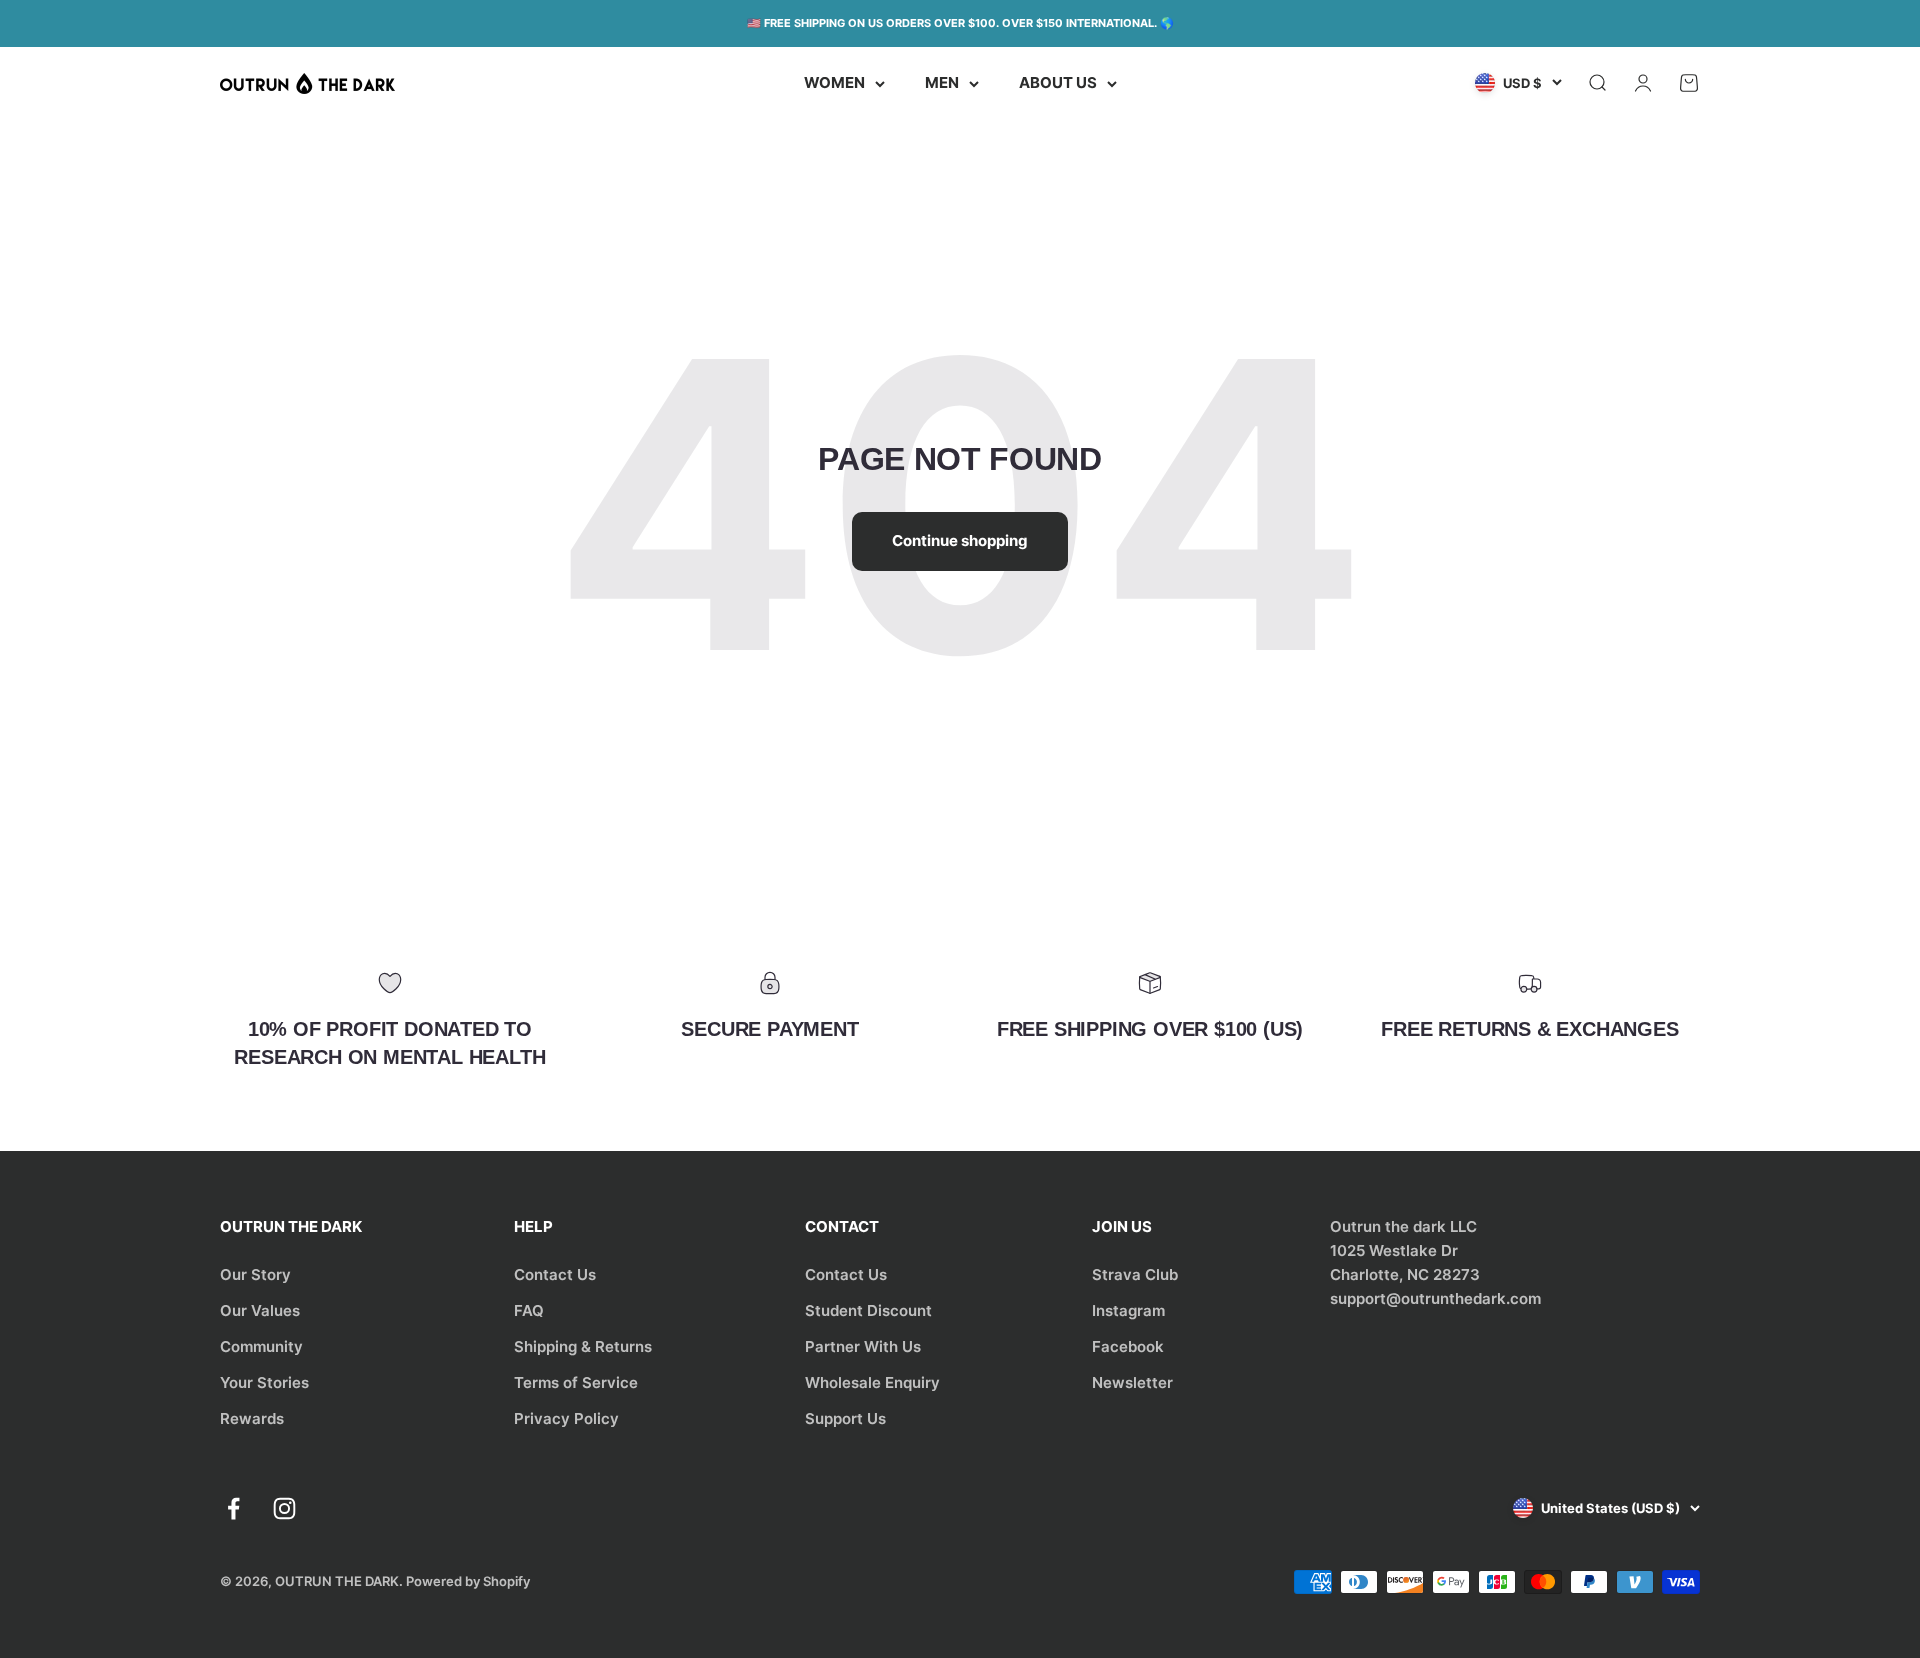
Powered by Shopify (468, 1581)
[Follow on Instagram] (284, 1508)
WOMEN (834, 82)
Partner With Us (863, 1346)
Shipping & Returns (583, 1346)
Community (261, 1346)
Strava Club (1135, 1274)
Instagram (1128, 1310)
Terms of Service (576, 1382)
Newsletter (1132, 1382)
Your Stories (264, 1382)
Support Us (845, 1418)
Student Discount (868, 1310)
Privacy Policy (566, 1418)
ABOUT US (1058, 82)
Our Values (260, 1310)
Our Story (255, 1274)
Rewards (252, 1418)
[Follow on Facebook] (233, 1508)
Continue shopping (960, 540)
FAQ (529, 1310)
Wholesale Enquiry (872, 1382)
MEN (942, 82)
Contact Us (555, 1274)
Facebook (1128, 1346)
